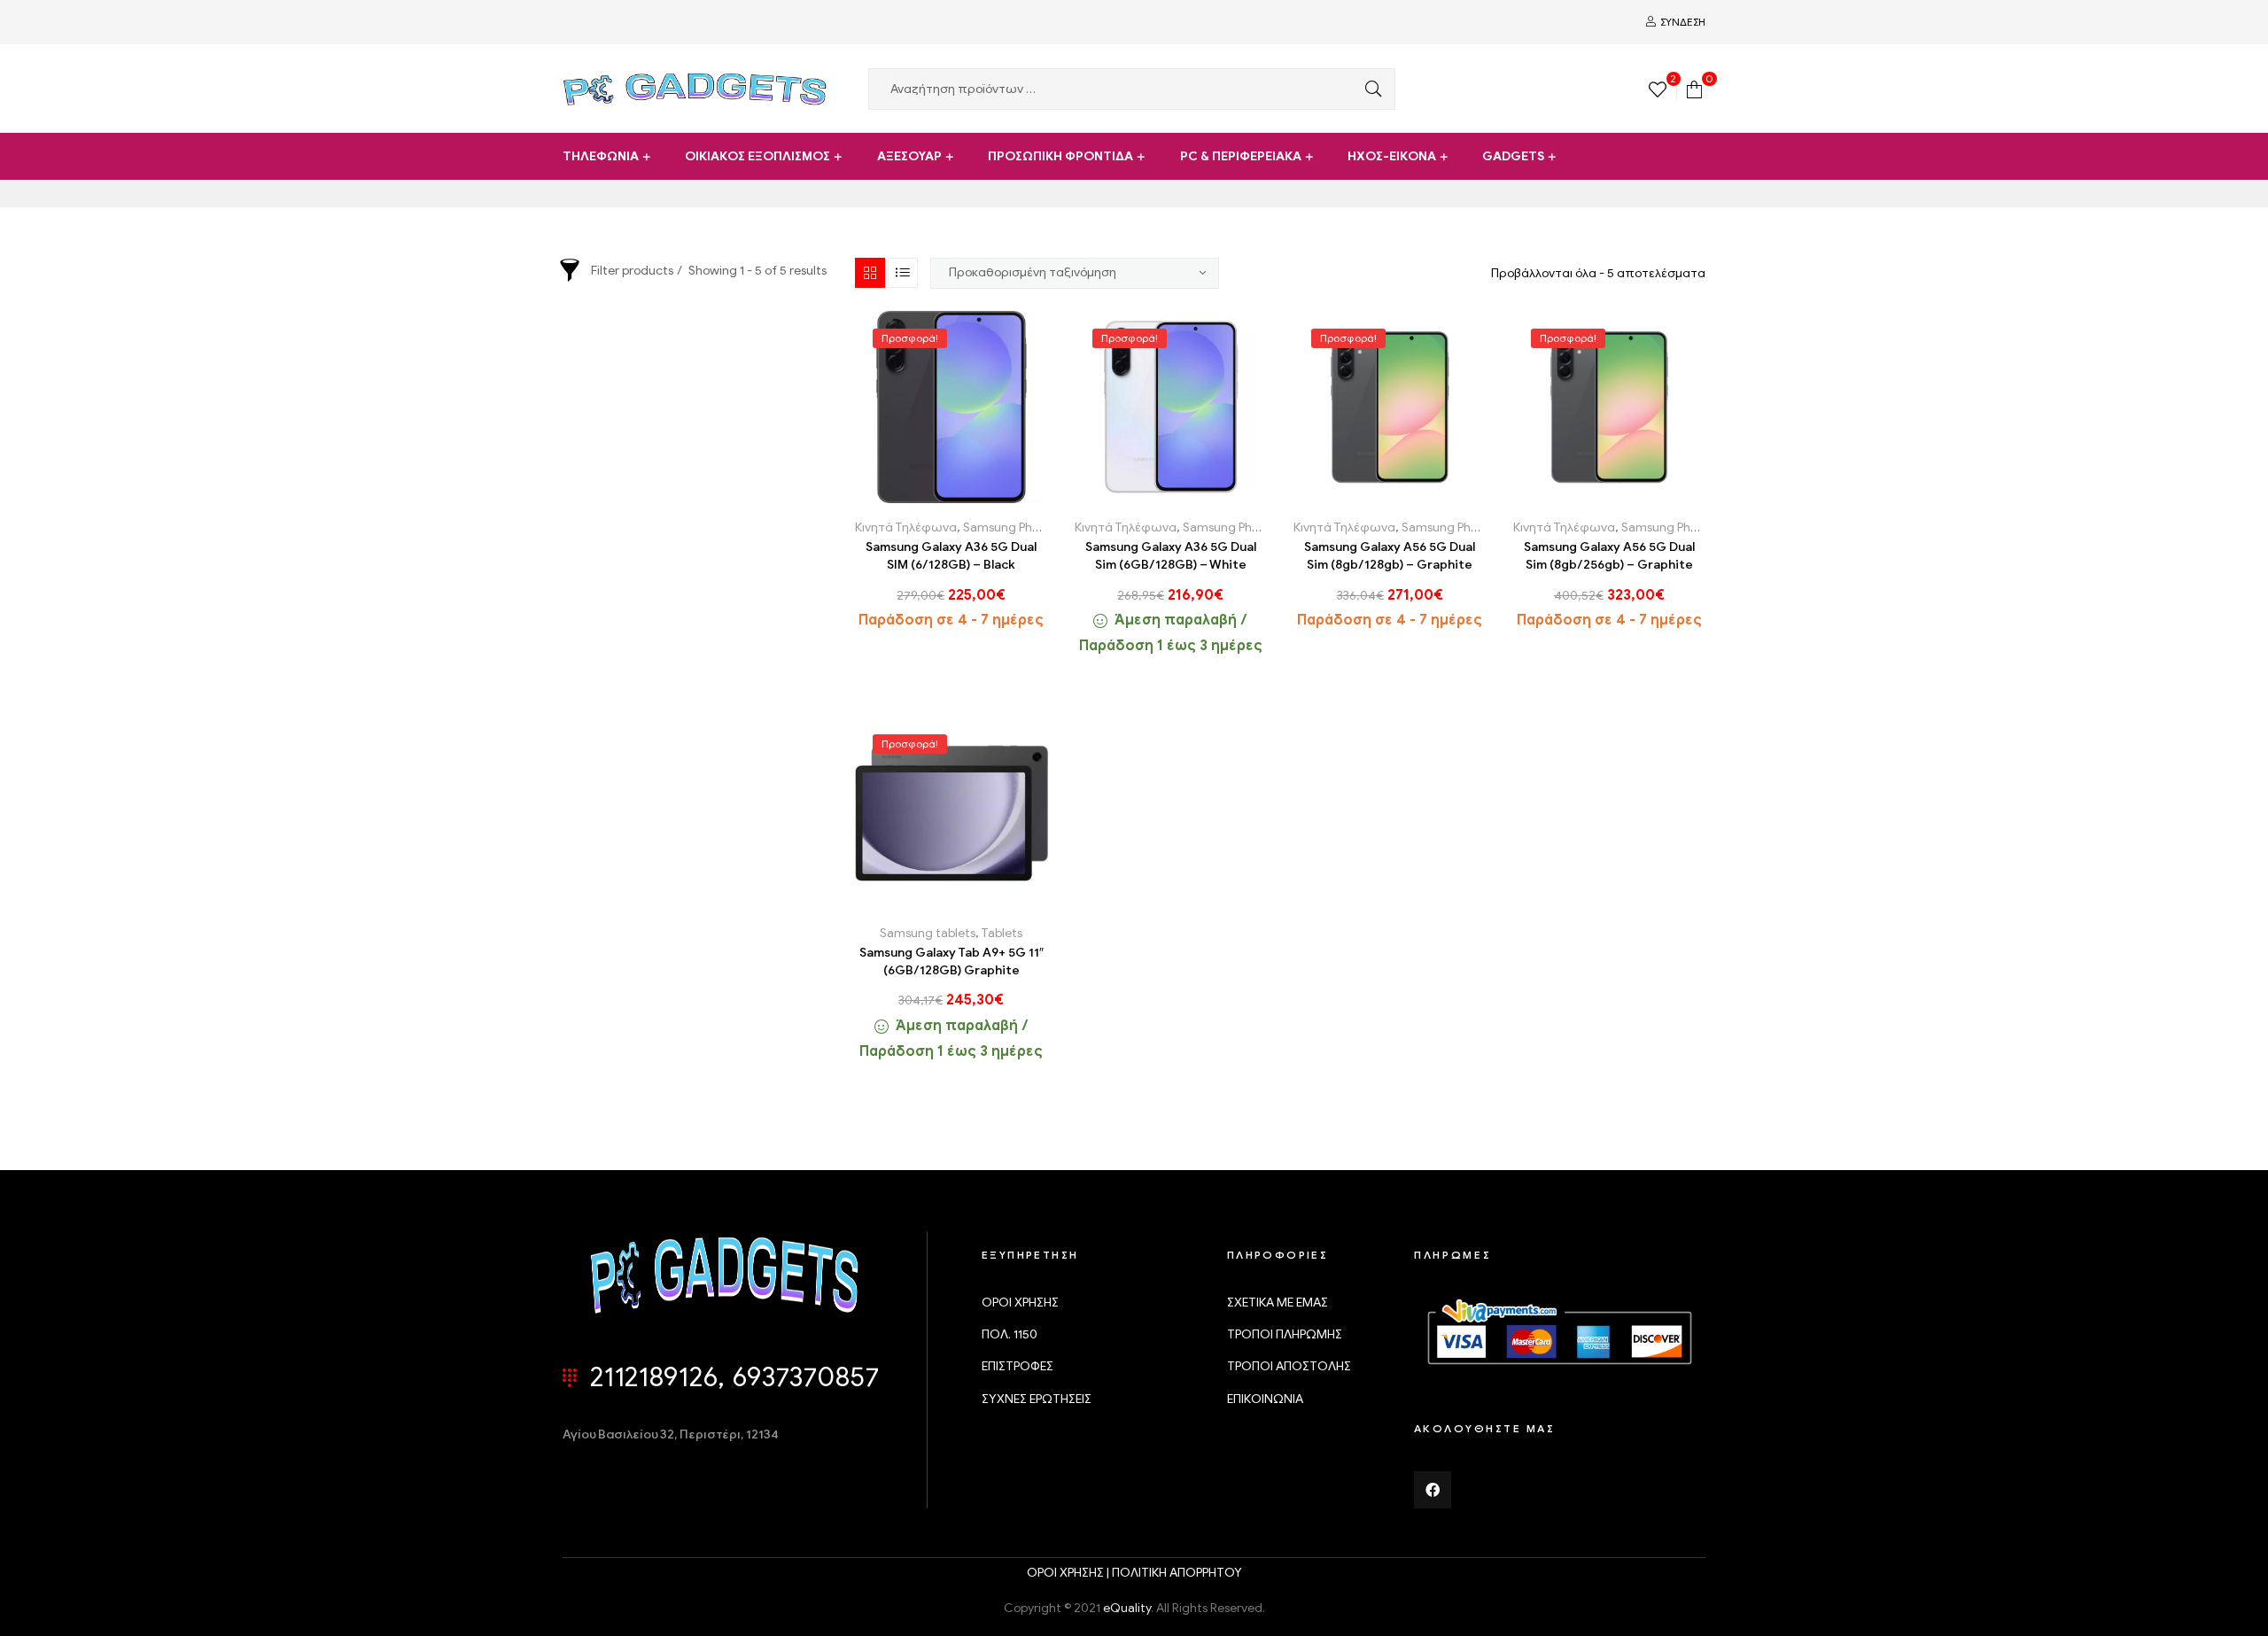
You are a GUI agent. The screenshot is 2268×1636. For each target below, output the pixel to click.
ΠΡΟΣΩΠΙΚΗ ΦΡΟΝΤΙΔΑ (1060, 156)
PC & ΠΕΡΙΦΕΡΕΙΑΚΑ (1241, 156)
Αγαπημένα (951, 496)
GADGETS (1513, 156)
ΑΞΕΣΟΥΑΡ (909, 156)
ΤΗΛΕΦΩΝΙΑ (601, 156)
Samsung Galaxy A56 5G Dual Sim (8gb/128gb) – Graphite (1390, 556)
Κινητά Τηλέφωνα (906, 527)
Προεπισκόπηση (991, 496)
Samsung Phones (1011, 527)
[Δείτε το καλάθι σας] (1694, 88)
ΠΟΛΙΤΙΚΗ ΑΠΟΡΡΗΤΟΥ (1177, 1573)
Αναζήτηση (1369, 89)
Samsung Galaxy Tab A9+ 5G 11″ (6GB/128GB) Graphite (951, 961)
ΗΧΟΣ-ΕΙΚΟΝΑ (1392, 156)
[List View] (903, 273)
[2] (1658, 88)
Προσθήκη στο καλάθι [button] (911, 496)
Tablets (1002, 933)
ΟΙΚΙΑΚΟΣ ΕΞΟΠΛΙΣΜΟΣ (757, 156)
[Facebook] (1433, 1490)
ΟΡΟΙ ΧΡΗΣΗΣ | (1069, 1573)
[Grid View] (870, 273)
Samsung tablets (928, 933)
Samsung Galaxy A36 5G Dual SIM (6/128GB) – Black (951, 556)
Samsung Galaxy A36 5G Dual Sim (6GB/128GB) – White (1171, 556)
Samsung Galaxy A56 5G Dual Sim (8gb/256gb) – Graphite (1609, 556)
